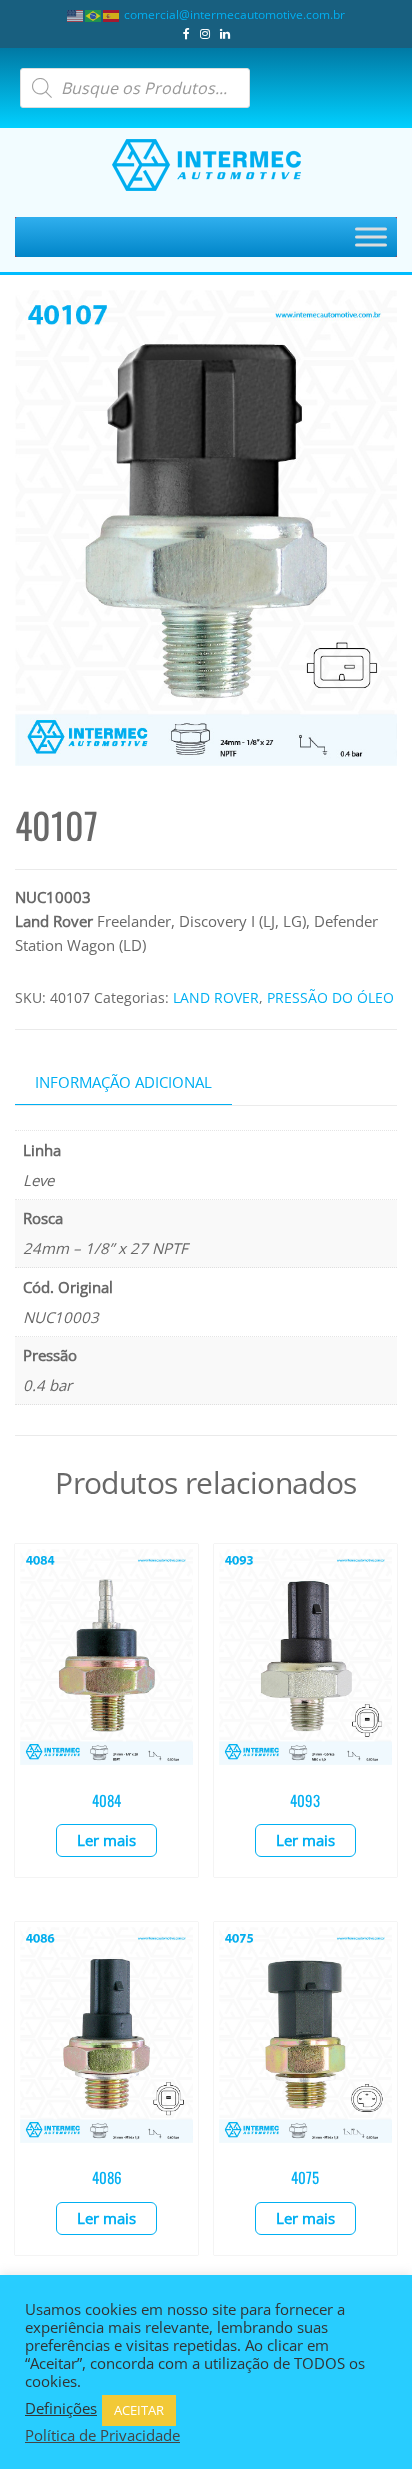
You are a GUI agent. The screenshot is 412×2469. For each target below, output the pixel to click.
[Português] (94, 14)
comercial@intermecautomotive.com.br (234, 14)
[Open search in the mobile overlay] (135, 88)
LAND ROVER (216, 997)
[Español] (112, 14)
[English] (76, 14)
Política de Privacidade (102, 2435)
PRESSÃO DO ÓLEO (330, 997)
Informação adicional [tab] (123, 1082)
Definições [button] (61, 2408)
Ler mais (106, 1840)
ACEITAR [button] (139, 2410)
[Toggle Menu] (371, 237)
